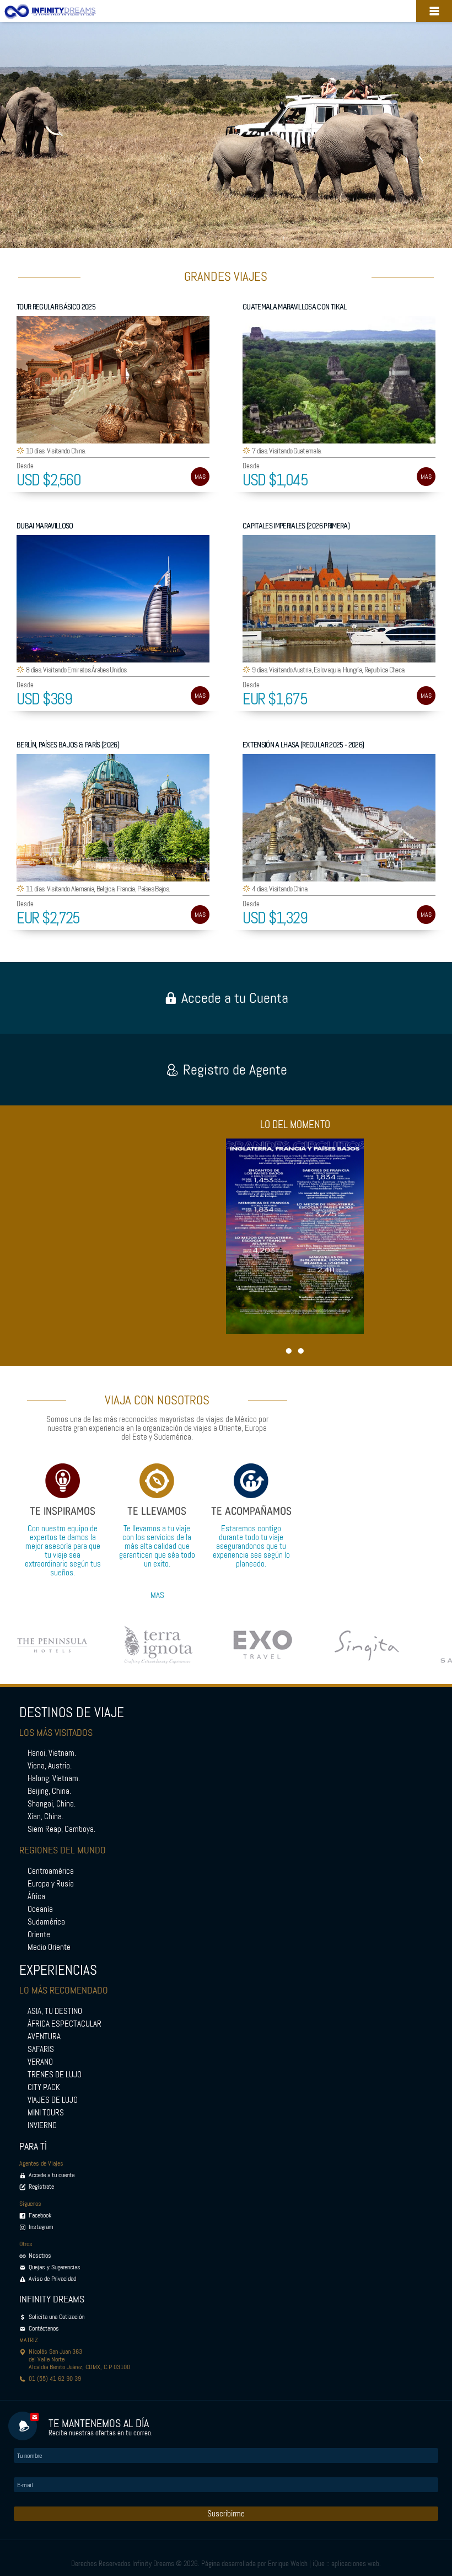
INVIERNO (42, 2125)
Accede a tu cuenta (52, 2175)
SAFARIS (41, 2049)
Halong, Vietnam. (54, 1778)
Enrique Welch (288, 2564)
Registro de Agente (235, 1070)
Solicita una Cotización (57, 2317)
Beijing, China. (49, 1791)
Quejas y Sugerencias (55, 2267)
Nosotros (40, 2256)
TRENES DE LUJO (55, 2075)
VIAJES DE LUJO (53, 2100)
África (36, 1896)
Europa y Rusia (51, 1884)
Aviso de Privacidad (52, 2279)
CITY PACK (44, 2087)
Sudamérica (46, 1922)
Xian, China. (45, 1816)
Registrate (41, 2187)
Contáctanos (44, 2328)
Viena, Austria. (50, 1766)
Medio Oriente (49, 1947)
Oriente (39, 1934)
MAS (200, 477)
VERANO (40, 2062)
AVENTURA (44, 2037)
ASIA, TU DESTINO (55, 2011)
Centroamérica (51, 1871)
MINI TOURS (46, 2113)
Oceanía (40, 1909)
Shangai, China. (52, 1804)
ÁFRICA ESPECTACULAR (64, 2024)
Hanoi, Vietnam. (52, 1753)
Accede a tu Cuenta (235, 998)
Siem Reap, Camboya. (61, 1829)
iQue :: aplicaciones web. (347, 2564)
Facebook (40, 2215)
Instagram (41, 2227)
